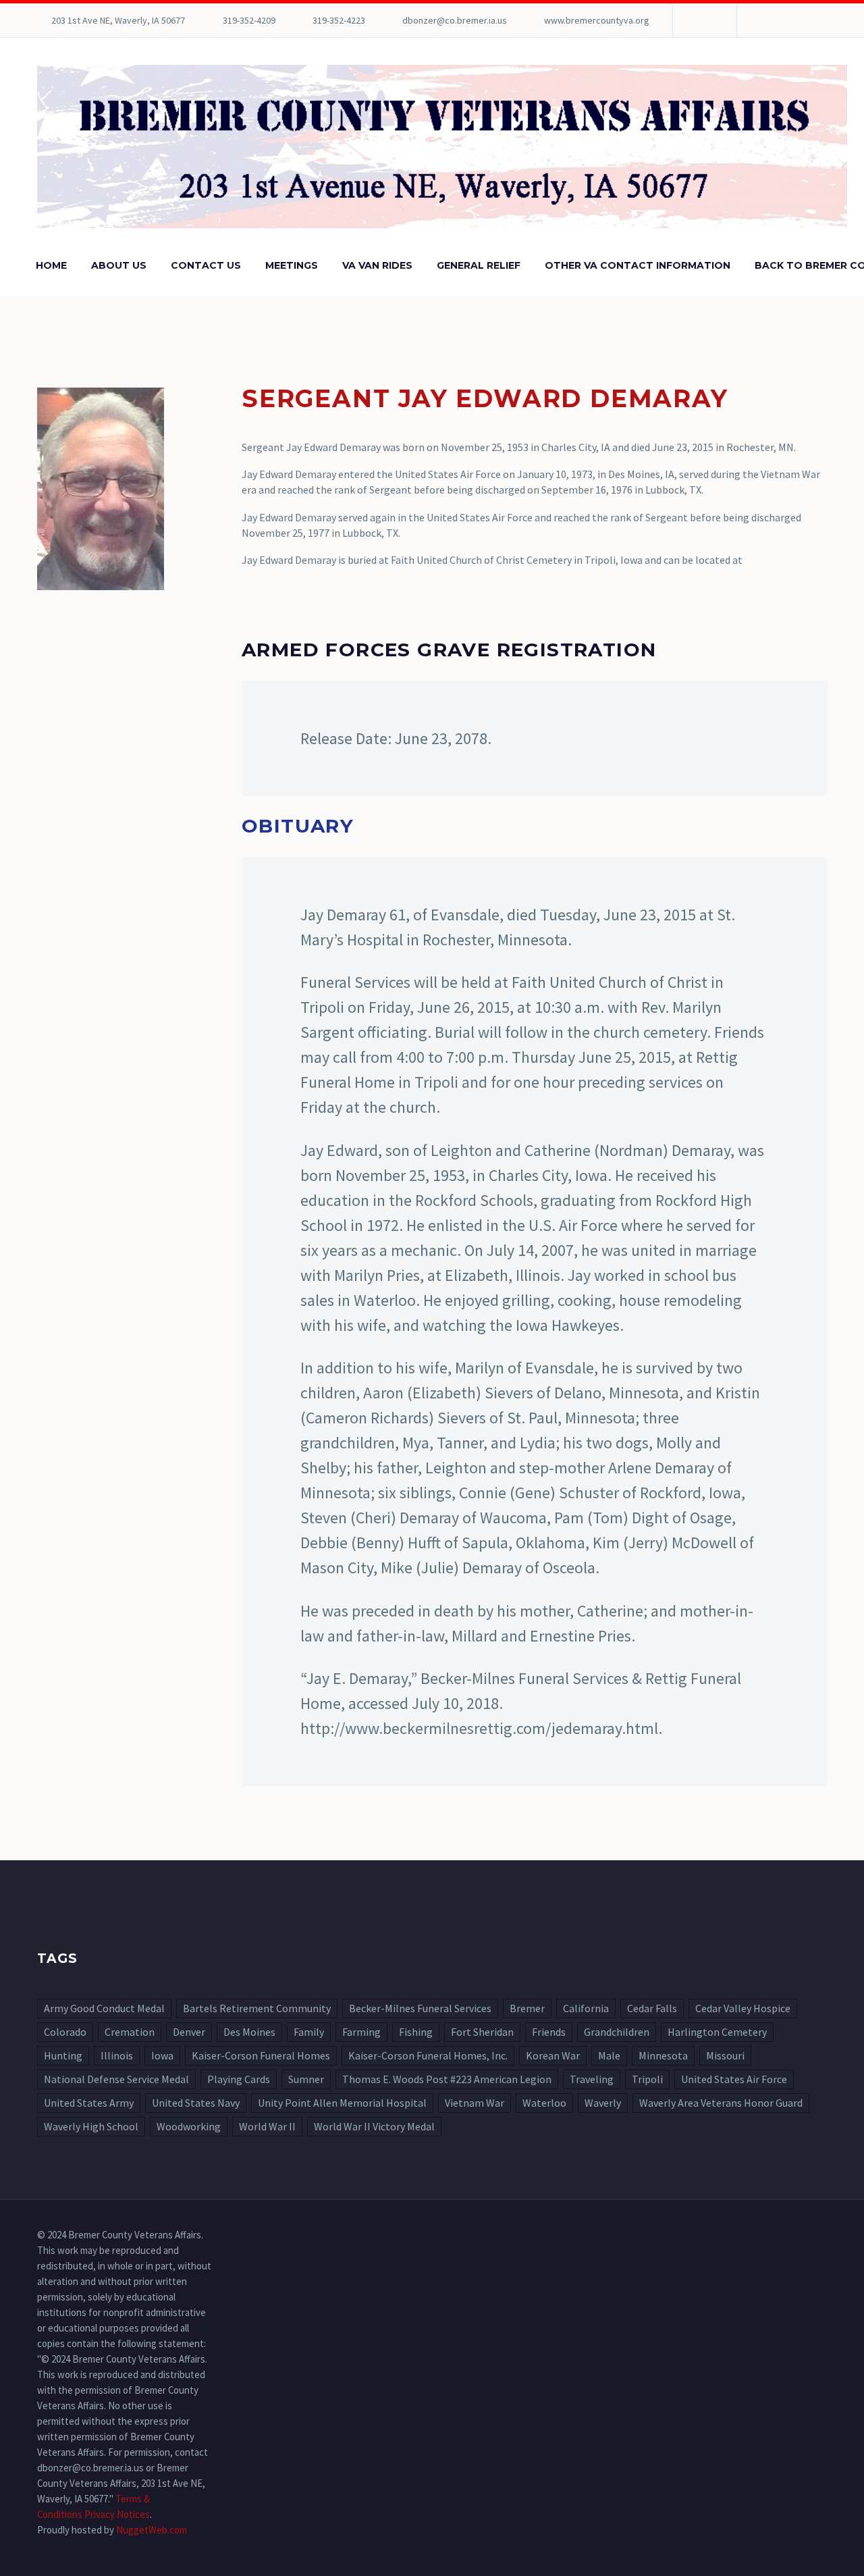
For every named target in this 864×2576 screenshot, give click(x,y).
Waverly (603, 2103)
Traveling (592, 2079)
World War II (267, 2126)
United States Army (89, 2103)
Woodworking (189, 2126)
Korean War (553, 2055)
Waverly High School (91, 2126)
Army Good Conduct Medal (104, 2008)
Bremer (527, 2008)
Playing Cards (239, 2079)
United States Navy (196, 2103)
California (586, 2008)
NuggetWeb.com (152, 2530)
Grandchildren (617, 2032)
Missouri (725, 2055)
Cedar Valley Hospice (743, 2008)
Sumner (306, 2079)
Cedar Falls (652, 2008)
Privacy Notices (117, 2514)
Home (51, 265)
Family (309, 2032)
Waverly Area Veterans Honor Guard (721, 2103)
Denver (189, 2032)
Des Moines (249, 2032)
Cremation (130, 2032)
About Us (119, 265)
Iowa (162, 2055)
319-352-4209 (249, 20)
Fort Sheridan (482, 2032)
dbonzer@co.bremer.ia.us (455, 20)
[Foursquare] (703, 20)
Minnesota (663, 2055)
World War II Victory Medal (374, 2126)
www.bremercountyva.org (597, 20)
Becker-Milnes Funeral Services (420, 2008)
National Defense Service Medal (116, 2079)
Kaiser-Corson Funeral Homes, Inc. (428, 2055)
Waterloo (544, 2103)
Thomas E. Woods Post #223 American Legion (447, 2079)
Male (609, 2055)
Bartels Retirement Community (257, 2008)
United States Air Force (734, 2079)
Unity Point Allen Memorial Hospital (342, 2103)
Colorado (65, 2032)
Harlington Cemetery (717, 2032)
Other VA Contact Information (638, 265)
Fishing (416, 2032)
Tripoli (647, 2079)
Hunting (63, 2055)
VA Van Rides (377, 265)
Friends (549, 2032)
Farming (361, 2032)
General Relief (479, 265)
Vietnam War (475, 2103)
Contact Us (206, 265)
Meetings (292, 265)
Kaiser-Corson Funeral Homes (261, 2055)
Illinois (117, 2055)
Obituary (298, 826)
